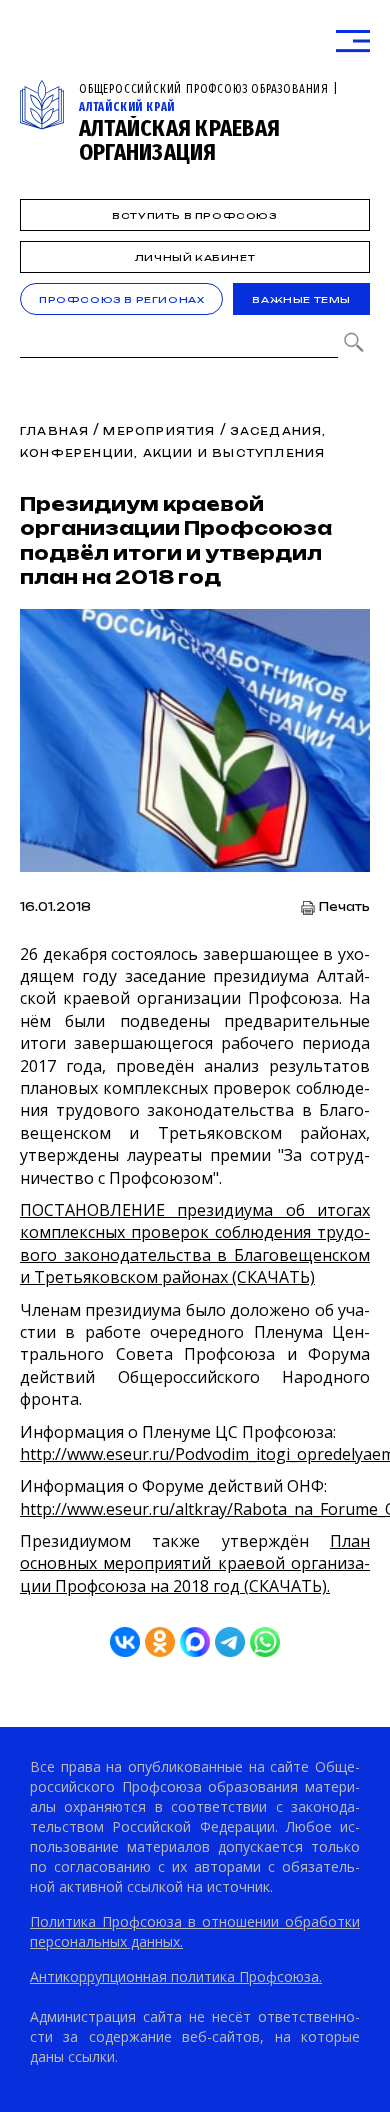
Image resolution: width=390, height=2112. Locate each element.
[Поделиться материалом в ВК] (125, 1642)
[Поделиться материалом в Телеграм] (230, 1642)
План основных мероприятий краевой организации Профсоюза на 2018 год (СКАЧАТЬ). (195, 1563)
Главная (54, 431)
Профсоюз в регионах (121, 299)
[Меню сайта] (353, 41)
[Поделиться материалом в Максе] (195, 1642)
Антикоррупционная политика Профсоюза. (176, 1976)
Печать (344, 907)
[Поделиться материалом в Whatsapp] (265, 1642)
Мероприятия (159, 431)
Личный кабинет (195, 257)
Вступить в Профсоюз (194, 215)
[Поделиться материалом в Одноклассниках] (160, 1642)
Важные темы (301, 299)
